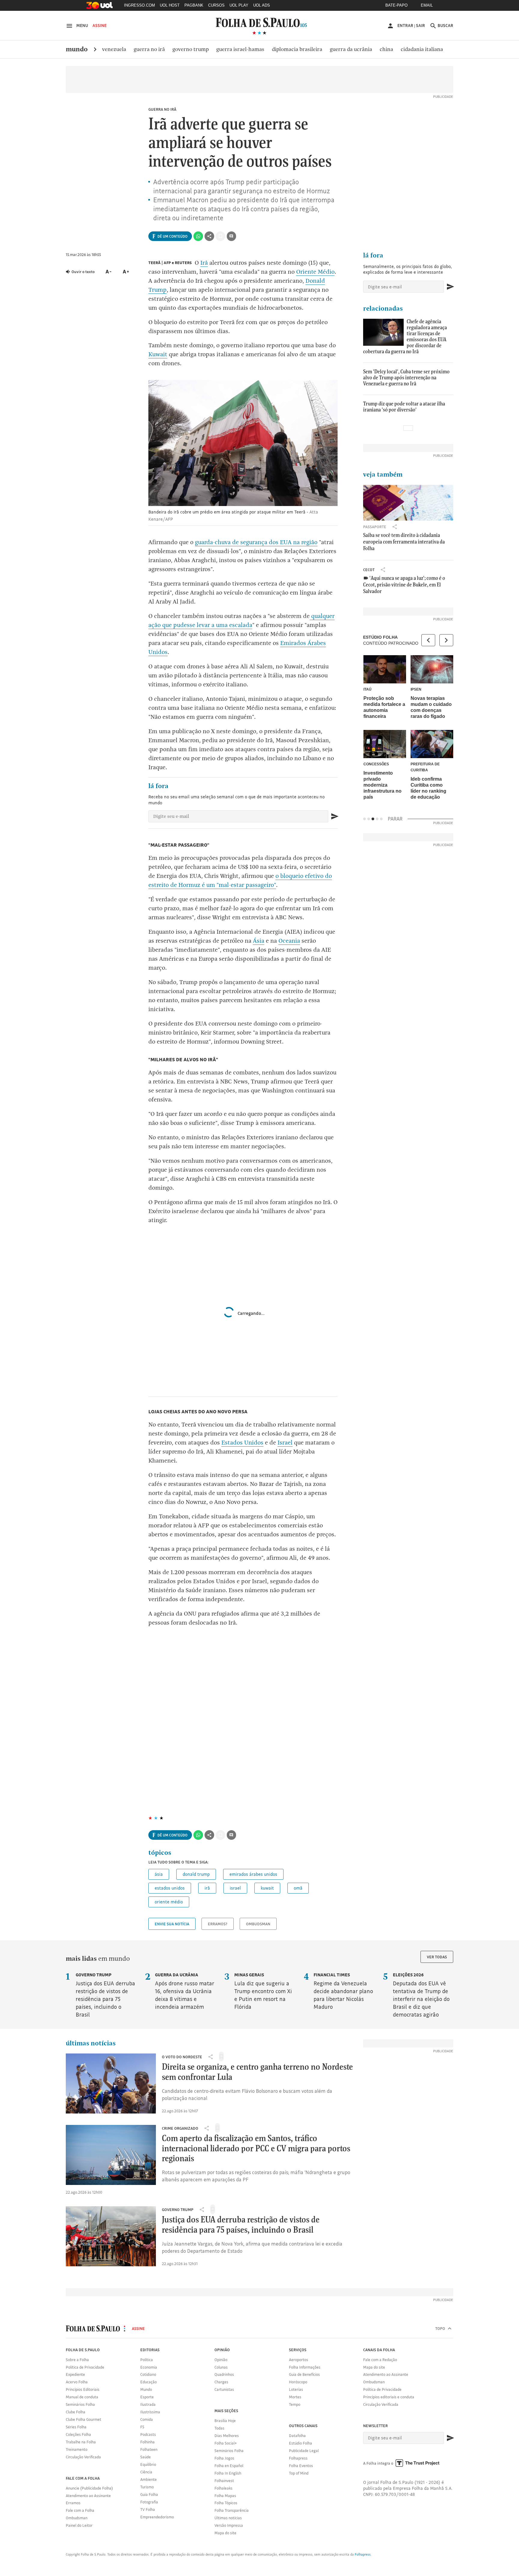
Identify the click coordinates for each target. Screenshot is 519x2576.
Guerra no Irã (162, 109)
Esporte (147, 2397)
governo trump (178, 2210)
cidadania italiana (422, 49)
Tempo (295, 2404)
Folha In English (228, 2473)
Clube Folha (76, 2412)
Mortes (295, 2397)
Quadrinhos (224, 2374)
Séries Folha (76, 2427)
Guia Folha (149, 2494)
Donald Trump (196, 1874)
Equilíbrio (148, 2464)
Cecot (369, 570)
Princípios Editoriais (83, 2389)
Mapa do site (225, 2533)
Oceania (289, 941)
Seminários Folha (80, 2404)
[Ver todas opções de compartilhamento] (209, 236)
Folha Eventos (301, 2466)
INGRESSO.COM (140, 5)
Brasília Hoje (225, 2421)
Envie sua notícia (172, 1924)
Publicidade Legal (304, 2451)
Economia (149, 2367)
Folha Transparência (232, 2510)
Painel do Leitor (79, 2525)
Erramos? (218, 1924)
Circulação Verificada (83, 2457)
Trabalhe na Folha (81, 2442)
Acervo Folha (77, 2382)
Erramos (73, 2503)
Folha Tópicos (226, 2503)
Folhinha (147, 2442)
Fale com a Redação (380, 2360)
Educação (149, 2382)
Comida (147, 2419)
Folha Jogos (224, 2458)
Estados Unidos (242, 1443)
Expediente (75, 2374)
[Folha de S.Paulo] (261, 22)
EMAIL (427, 5)
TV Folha (148, 2509)
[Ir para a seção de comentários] (232, 236)
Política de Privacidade (85, 2367)
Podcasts (148, 2434)
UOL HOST (170, 5)
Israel (285, 1443)
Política (147, 2360)
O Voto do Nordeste (182, 2057)
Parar (395, 819)
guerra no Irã (149, 49)
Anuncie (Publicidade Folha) (89, 2488)
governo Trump (191, 49)
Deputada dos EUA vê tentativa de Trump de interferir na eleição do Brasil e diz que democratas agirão (421, 1995)
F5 (142, 2427)
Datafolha (297, 2436)
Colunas (221, 2367)
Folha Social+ (226, 2443)
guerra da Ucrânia (351, 49)
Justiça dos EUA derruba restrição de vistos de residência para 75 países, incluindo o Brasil (105, 1995)
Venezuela (114, 49)
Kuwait (158, 354)
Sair (420, 26)
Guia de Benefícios (304, 2374)
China (386, 49)
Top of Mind (299, 2473)
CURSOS (216, 5)
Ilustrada (148, 2404)
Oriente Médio (315, 272)
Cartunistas (224, 2389)
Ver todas (437, 1957)
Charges (221, 2382)
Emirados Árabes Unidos (253, 1874)
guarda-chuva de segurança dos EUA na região (256, 542)
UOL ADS (262, 5)
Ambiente (149, 2479)
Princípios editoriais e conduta (389, 2397)
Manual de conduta (82, 2397)
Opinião (221, 2360)
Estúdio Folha (300, 2443)
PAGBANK (194, 5)
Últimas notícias (228, 2518)
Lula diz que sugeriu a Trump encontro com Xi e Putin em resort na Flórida (263, 1991)
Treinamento (77, 2449)
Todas (219, 2428)
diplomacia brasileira (297, 49)
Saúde (146, 2457)
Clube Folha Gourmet (83, 2419)
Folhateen (149, 2449)
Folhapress (298, 2458)
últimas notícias (91, 2043)
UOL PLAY (239, 5)
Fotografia (149, 2502)
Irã (204, 263)
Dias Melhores (227, 2436)
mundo (77, 49)
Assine (100, 26)
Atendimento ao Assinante (88, 2496)
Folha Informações (305, 2367)
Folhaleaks (223, 2488)
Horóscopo (298, 2382)
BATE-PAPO (396, 5)
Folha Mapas (225, 2496)
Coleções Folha (78, 2434)
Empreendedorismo (157, 2517)
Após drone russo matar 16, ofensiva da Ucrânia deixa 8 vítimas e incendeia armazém (185, 1991)
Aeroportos (299, 2360)
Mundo (146, 2389)
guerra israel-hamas (240, 49)
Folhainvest (224, 2481)
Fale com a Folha (80, 2510)
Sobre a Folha (77, 2360)
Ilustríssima (150, 2412)
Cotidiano (148, 2374)
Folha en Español (229, 2466)
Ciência (146, 2472)
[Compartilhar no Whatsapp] (198, 236)
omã (298, 1888)
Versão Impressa (229, 2525)
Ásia (259, 941)
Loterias (296, 2389)
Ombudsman (258, 1924)
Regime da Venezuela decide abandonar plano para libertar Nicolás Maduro (343, 1991)
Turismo (147, 2487)
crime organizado (180, 2128)
